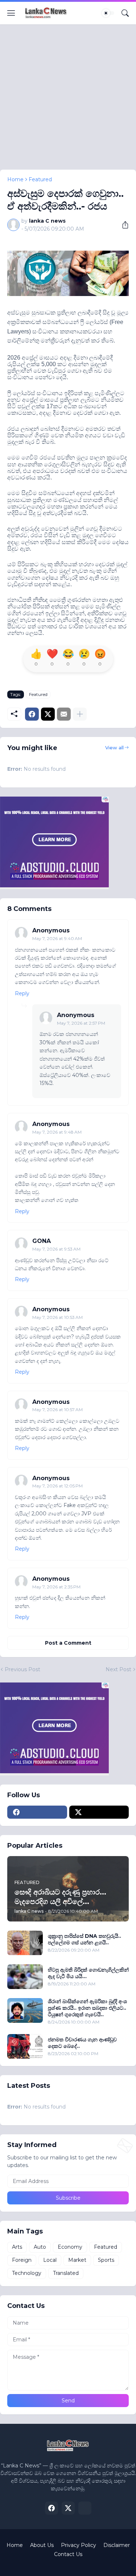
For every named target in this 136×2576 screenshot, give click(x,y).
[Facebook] (32, 714)
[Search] (125, 13)
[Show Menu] (11, 13)
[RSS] (85, 2508)
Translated (66, 2273)
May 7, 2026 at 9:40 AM (57, 938)
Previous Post (22, 1669)
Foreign (22, 2260)
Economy (70, 2247)
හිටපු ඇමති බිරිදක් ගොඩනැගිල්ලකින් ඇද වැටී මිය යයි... (88, 1973)
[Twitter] (48, 714)
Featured (40, 179)
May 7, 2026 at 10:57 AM (57, 1409)
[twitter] (99, 1812)
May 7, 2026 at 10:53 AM (57, 1317)
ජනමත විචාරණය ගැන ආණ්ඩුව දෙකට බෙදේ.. (82, 2043)
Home (15, 179)
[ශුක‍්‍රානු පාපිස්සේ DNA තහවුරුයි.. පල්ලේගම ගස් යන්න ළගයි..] (25, 1943)
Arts (17, 2247)
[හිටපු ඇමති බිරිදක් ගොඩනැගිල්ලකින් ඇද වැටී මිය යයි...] (25, 1977)
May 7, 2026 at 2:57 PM (81, 1023)
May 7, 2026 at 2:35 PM (56, 1587)
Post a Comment (68, 1643)
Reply (22, 993)
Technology (27, 2273)
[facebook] (37, 1812)
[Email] (64, 714)
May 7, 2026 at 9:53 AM (56, 1249)
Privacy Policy (79, 2545)
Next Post (118, 1669)
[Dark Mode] (108, 13)
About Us (42, 2545)
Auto (40, 2247)
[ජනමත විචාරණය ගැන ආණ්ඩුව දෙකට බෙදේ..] (25, 2046)
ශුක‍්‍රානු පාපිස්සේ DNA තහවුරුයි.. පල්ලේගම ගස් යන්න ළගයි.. (85, 1939)
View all (114, 748)
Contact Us (68, 2554)
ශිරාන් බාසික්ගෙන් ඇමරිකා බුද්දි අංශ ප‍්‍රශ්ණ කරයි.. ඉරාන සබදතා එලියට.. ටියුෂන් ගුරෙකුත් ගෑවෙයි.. (87, 2008)
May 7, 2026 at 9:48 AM (57, 1132)
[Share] (123, 225)
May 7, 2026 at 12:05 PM (57, 1486)
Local (50, 2260)
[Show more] (80, 714)
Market (77, 2260)
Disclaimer (117, 2545)
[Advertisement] (68, 102)
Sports (106, 2260)
